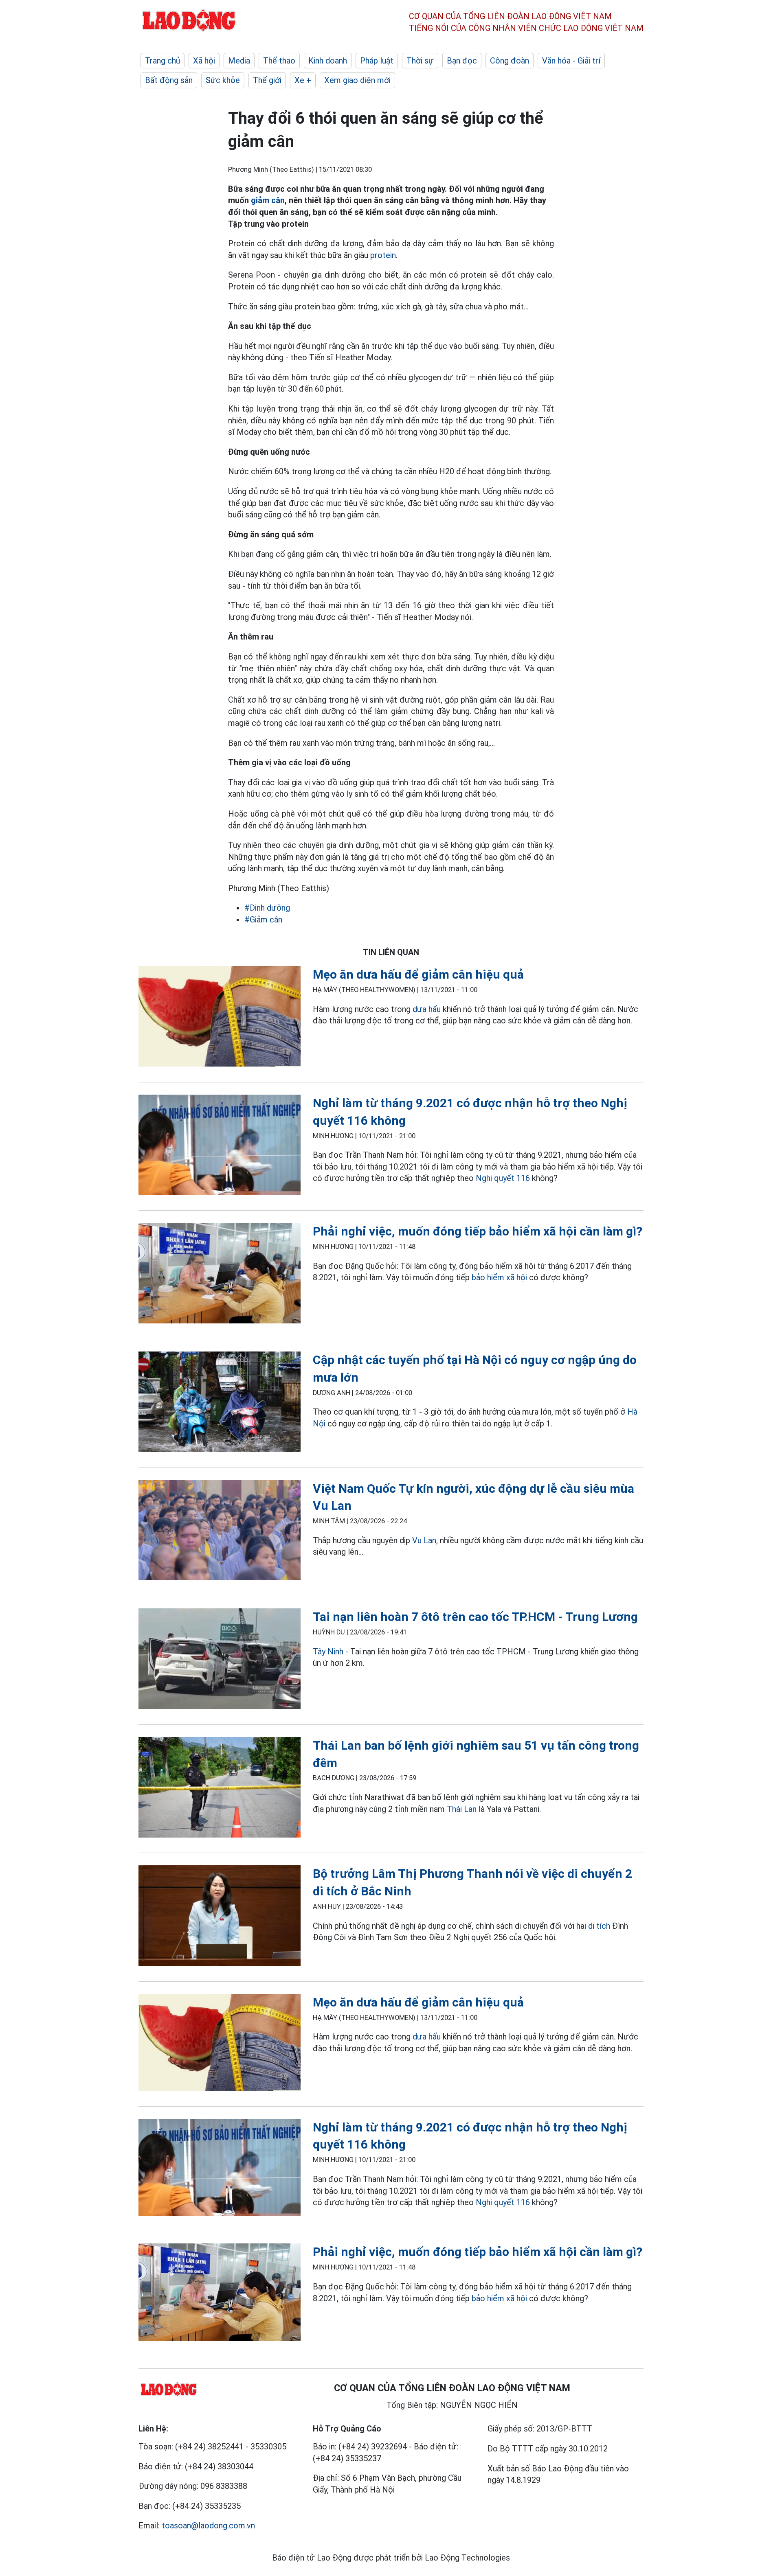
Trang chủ (163, 61)
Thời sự (420, 61)
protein (383, 255)
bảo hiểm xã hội (499, 1277)
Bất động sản (169, 80)
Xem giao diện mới (357, 80)
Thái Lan (462, 1809)
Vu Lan (424, 1540)
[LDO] (220, 1018)
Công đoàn (510, 61)
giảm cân (268, 200)
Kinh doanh (328, 61)
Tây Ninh (328, 1652)
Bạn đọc (462, 61)
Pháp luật (377, 61)
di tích (599, 1926)
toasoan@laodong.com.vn (208, 2526)
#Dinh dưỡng (267, 908)
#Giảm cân (263, 920)
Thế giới (267, 80)
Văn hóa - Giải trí (571, 61)
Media (239, 61)
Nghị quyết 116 (503, 1178)
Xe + (303, 80)
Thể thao (279, 61)
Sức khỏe (223, 80)
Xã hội (204, 61)
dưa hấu (427, 1009)
